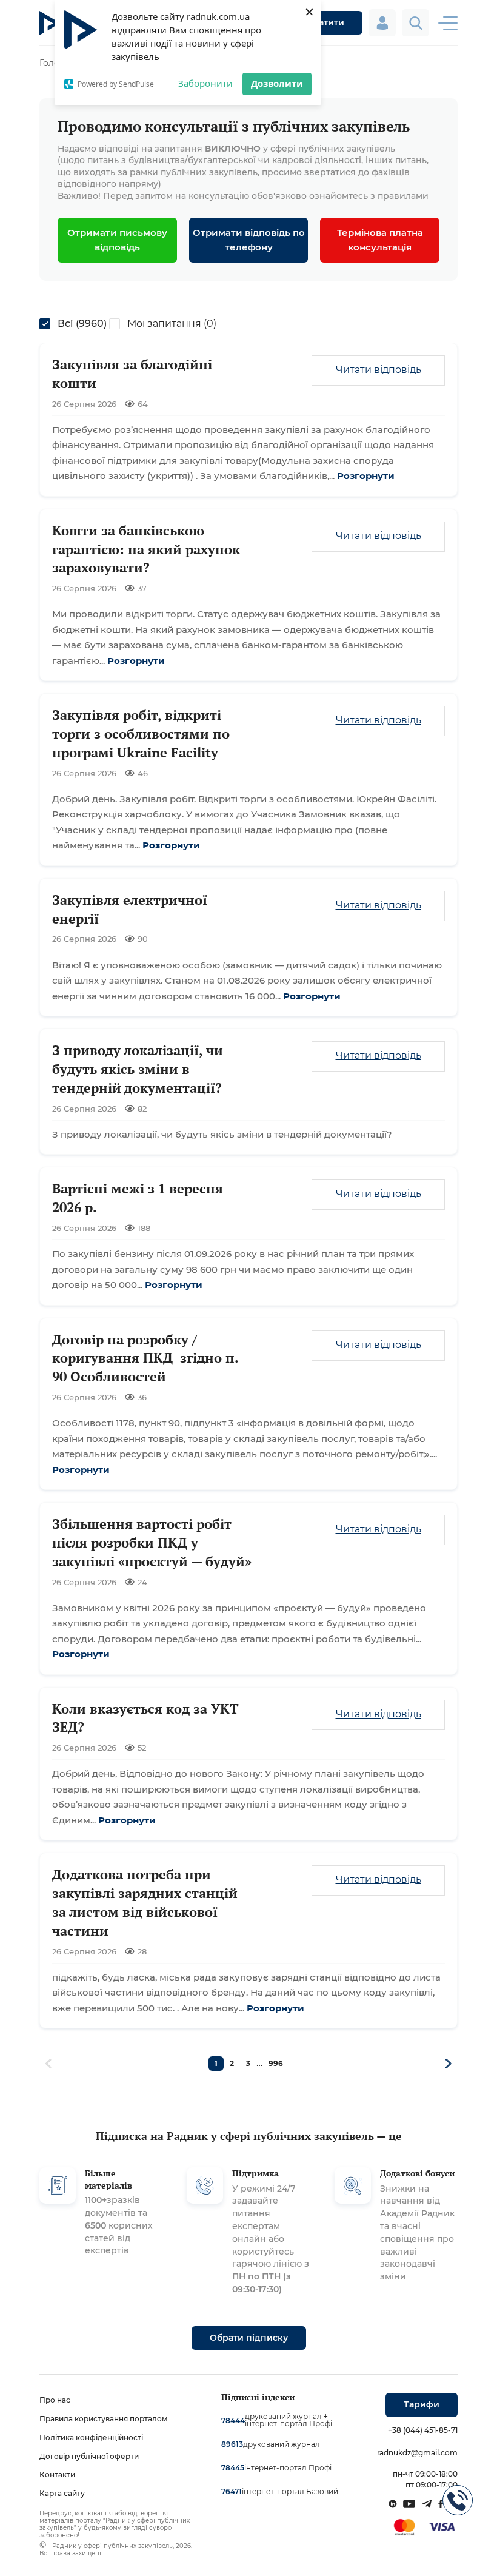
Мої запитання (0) (172, 324)
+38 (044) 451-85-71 (423, 2430)
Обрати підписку (249, 2338)
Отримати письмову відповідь (117, 240)
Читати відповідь (379, 370)
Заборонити (205, 83)
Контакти (57, 2474)
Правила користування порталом (104, 2419)
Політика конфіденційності (91, 2437)
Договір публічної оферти (89, 2456)
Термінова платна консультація (380, 240)
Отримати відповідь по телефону (249, 240)
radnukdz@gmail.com (417, 2453)
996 (276, 2063)
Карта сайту (62, 2493)
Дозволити (277, 83)
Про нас (55, 2400)
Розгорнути (366, 476)
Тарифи (422, 2404)
